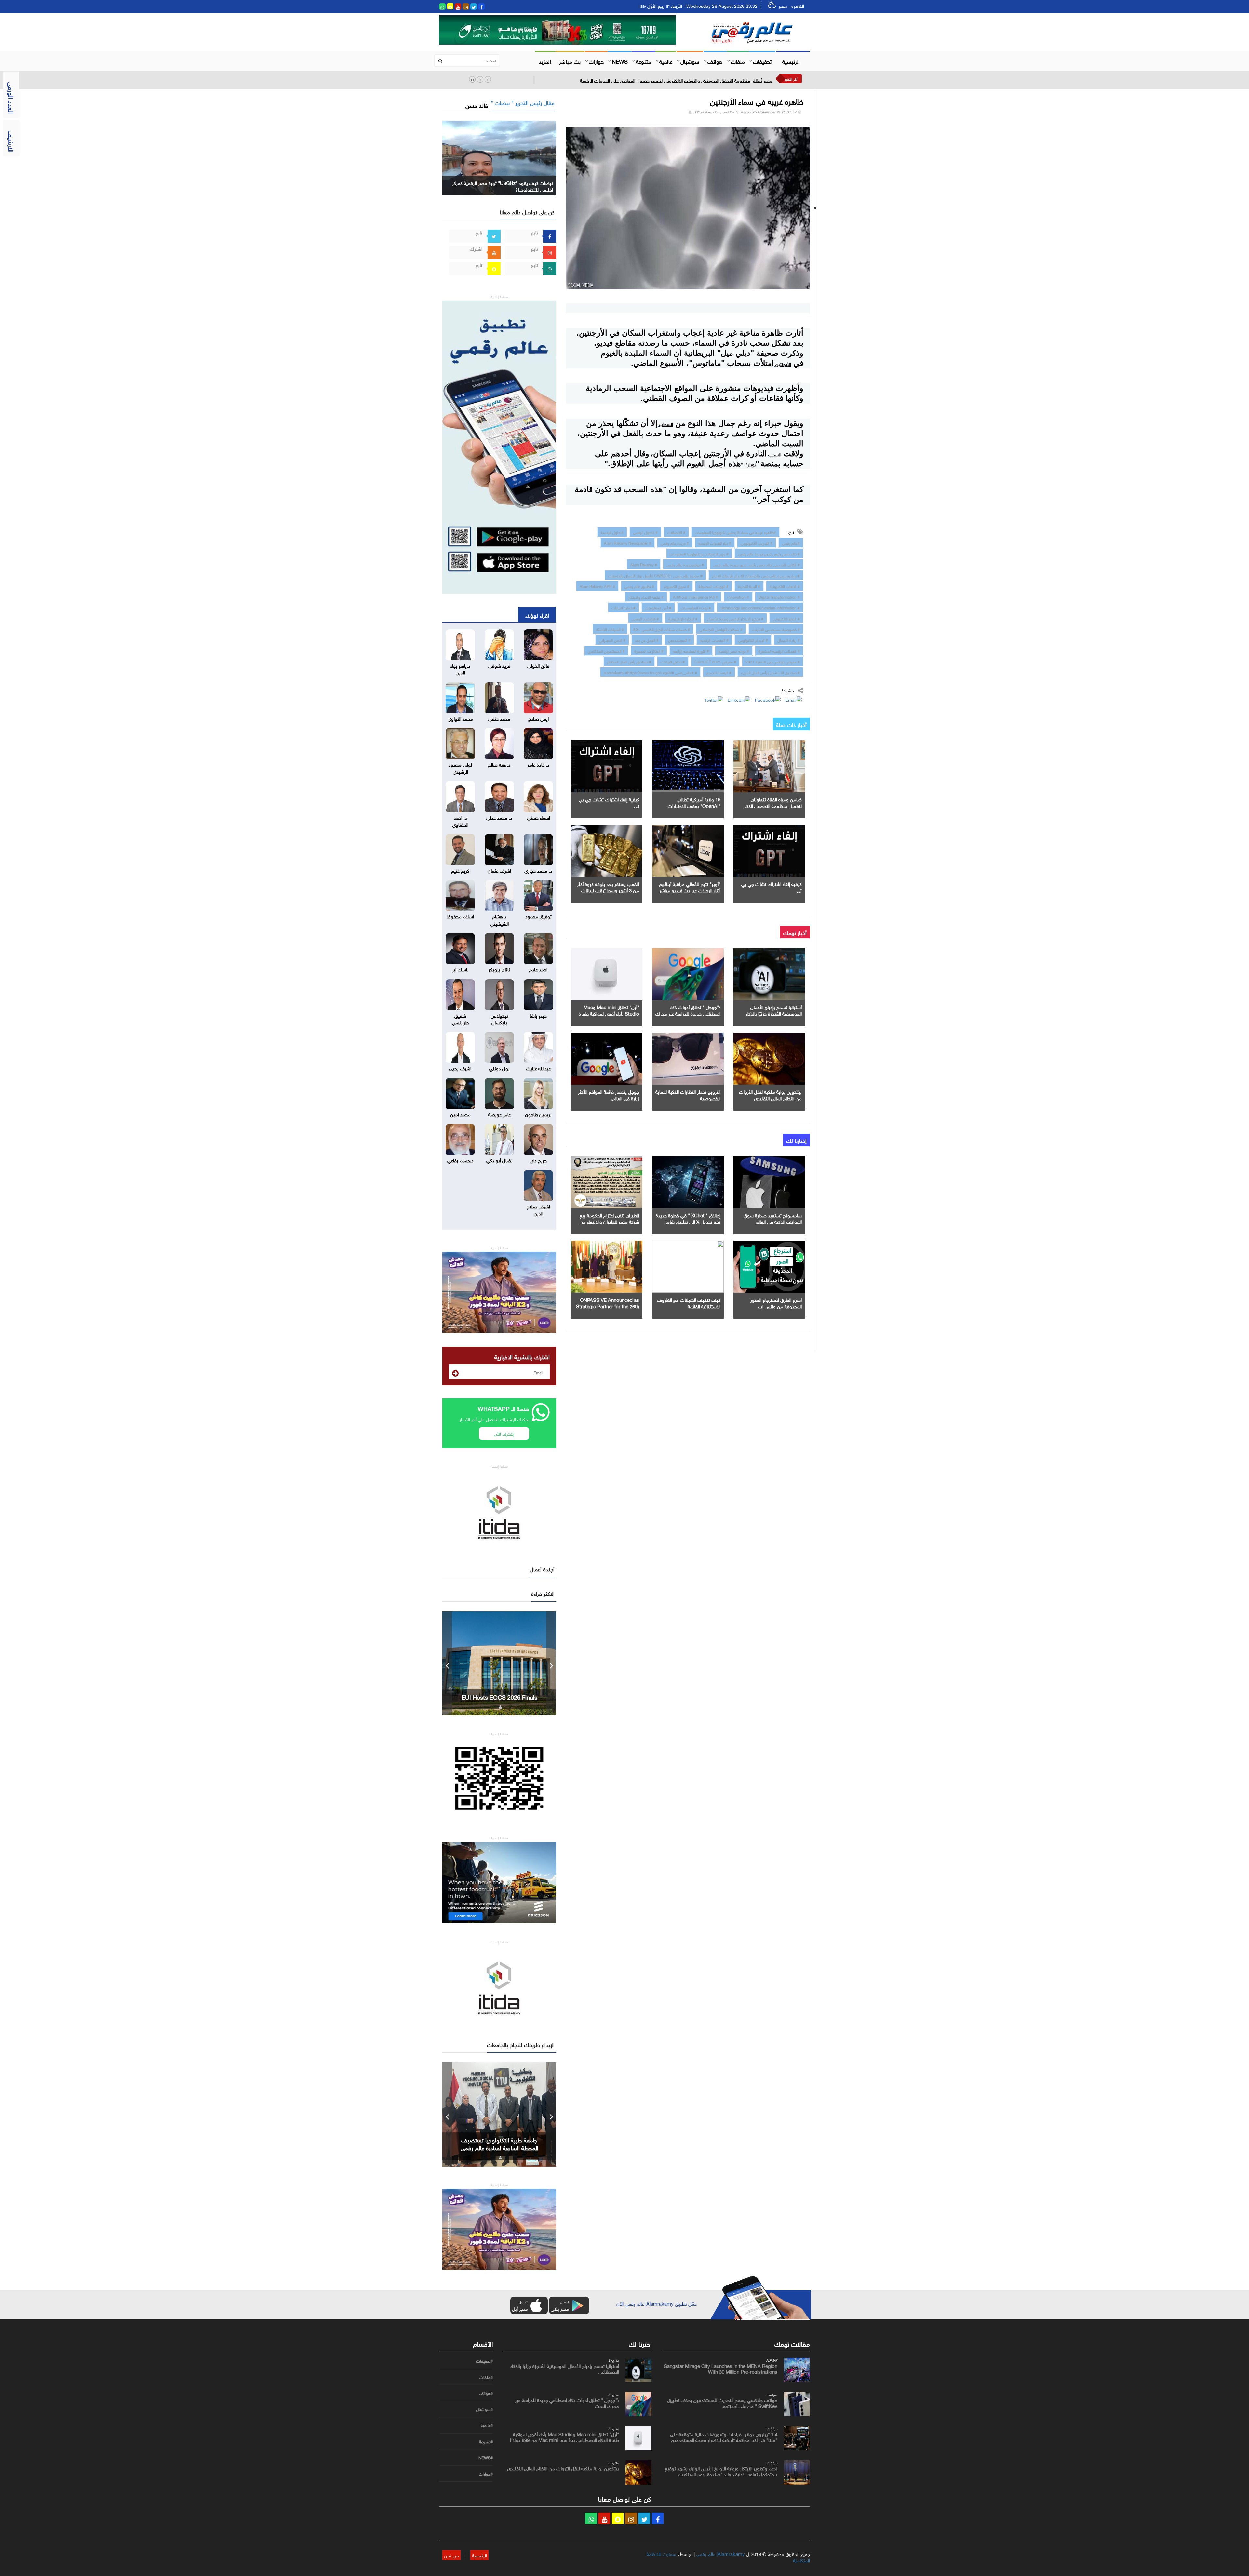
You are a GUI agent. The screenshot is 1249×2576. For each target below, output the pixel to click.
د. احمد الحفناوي (460, 820)
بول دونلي (499, 1068)
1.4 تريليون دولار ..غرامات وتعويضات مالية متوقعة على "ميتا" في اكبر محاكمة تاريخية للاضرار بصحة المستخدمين (724, 2436)
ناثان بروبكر (499, 969)
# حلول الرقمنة (612, 532)
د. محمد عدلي (499, 817)
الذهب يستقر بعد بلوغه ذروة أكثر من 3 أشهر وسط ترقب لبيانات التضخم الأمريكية (608, 890)
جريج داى (538, 1160)
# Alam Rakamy (644, 564)
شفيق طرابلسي (460, 1018)
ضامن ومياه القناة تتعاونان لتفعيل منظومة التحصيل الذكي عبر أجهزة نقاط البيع (772, 805)
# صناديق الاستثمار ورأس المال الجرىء (770, 672)
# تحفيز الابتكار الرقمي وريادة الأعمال (735, 618)
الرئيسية (791, 61)
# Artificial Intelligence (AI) (695, 596)
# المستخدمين (679, 639)
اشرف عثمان (499, 870)
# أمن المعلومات (658, 607)
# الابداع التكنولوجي (753, 639)
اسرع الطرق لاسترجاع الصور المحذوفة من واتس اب (776, 1302)
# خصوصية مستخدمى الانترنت (776, 629)
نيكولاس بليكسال (499, 1018)
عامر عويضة (499, 1114)
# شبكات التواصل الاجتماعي (721, 629)
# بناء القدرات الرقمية (715, 542)
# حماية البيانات (624, 607)
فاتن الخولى (538, 665)
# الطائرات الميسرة (649, 650)
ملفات (738, 61)
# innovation (738, 596)
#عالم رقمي (791, 542)
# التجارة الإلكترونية (683, 618)
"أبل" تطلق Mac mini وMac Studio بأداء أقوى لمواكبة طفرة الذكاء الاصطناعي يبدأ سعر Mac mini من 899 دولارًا (564, 2436)
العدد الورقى (12, 98)
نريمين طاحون (538, 1114)
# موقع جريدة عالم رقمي (685, 564)
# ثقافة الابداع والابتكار (646, 596)
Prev (447, 1663)
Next (551, 1663)
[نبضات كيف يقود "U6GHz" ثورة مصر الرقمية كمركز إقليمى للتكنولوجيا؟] (499, 157)
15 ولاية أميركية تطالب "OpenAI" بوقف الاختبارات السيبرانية (694, 805)
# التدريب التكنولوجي (757, 542)
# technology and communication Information (760, 607)
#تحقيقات (484, 2361)
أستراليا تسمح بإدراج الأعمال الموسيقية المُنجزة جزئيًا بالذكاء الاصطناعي (774, 1013)
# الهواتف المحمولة (714, 586)
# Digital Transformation (779, 596)
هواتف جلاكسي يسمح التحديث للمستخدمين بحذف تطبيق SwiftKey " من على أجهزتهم (722, 2402)
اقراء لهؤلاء (537, 615)
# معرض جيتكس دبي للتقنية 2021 (773, 661)
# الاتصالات (676, 532)
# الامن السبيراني (612, 639)
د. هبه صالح (499, 764)
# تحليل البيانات (673, 661)
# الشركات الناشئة (610, 629)
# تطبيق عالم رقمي (639, 586)
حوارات (596, 61)
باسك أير (460, 969)
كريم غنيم (460, 870)
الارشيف (12, 141)
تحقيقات (762, 61)
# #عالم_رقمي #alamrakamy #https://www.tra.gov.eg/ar (650, 672)
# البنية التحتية (749, 586)
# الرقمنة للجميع (719, 672)
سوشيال (690, 61)
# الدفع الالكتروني (786, 618)
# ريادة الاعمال (789, 639)
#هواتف (486, 2393)
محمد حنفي (499, 718)
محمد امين (460, 1114)
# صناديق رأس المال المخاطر (629, 661)
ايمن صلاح (538, 718)
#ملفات (486, 2377)
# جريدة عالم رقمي (675, 542)
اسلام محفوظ (460, 916)
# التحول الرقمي (645, 532)
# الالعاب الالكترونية (785, 586)
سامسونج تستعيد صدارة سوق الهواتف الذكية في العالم (773, 1218)
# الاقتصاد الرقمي (645, 618)
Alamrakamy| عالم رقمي (720, 2553)
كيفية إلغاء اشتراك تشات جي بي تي (609, 802)
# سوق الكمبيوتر (676, 586)
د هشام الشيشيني (499, 919)
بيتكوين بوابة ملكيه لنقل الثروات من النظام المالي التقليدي (770, 1094)
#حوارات (486, 2474)
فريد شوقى (499, 665)
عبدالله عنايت (538, 1068)
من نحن (451, 2555)
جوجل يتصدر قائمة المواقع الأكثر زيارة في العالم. (609, 1094)
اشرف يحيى (460, 1068)
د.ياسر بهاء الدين (460, 668)
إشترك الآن (504, 1433)
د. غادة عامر (538, 764)
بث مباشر (570, 61)
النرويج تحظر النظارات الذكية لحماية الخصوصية (688, 1094)
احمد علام (538, 969)
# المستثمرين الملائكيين (606, 650)
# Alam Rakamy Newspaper (628, 542)
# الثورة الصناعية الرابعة (691, 650)
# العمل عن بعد (647, 639)
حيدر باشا (538, 1015)
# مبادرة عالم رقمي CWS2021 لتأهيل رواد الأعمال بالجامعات (655, 575)
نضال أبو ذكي (499, 1160)
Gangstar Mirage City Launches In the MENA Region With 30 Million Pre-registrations (499, 1697)
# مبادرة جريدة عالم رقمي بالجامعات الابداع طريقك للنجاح (756, 575)
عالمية (666, 61)
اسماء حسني (538, 817)
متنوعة (644, 61)
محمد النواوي (460, 718)
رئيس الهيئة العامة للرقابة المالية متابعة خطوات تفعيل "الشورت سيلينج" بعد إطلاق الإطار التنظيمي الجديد (673, 80)
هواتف (715, 61)
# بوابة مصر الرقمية (734, 650)
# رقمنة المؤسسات (696, 607)
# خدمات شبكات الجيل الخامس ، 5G (662, 629)
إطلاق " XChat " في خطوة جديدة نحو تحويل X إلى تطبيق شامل (688, 1218)
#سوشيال (484, 2409)
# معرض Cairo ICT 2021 (715, 661)
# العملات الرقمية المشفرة (779, 650)
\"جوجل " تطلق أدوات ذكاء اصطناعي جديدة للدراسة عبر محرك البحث (688, 1013)
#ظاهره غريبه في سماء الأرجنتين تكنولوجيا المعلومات (735, 532)
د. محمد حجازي (538, 870)
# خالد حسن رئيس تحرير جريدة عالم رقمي (769, 553)
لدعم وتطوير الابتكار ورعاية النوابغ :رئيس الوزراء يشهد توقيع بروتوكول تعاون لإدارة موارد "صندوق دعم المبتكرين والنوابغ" (721, 2474)
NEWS (620, 61)
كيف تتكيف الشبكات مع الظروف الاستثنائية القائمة (689, 1302)
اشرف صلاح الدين (538, 1209)
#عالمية (487, 2425)
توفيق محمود (538, 916)
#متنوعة (486, 2442)
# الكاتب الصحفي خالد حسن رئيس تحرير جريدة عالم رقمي (757, 564)
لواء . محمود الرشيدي (460, 767)
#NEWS (486, 2458)
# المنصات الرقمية (714, 639)
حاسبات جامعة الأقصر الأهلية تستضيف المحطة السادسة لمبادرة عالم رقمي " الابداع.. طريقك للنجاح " (499, 2147)
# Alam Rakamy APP (597, 586)
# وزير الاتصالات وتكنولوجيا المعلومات (699, 553)
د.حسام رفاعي (460, 1160)
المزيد (545, 61)
